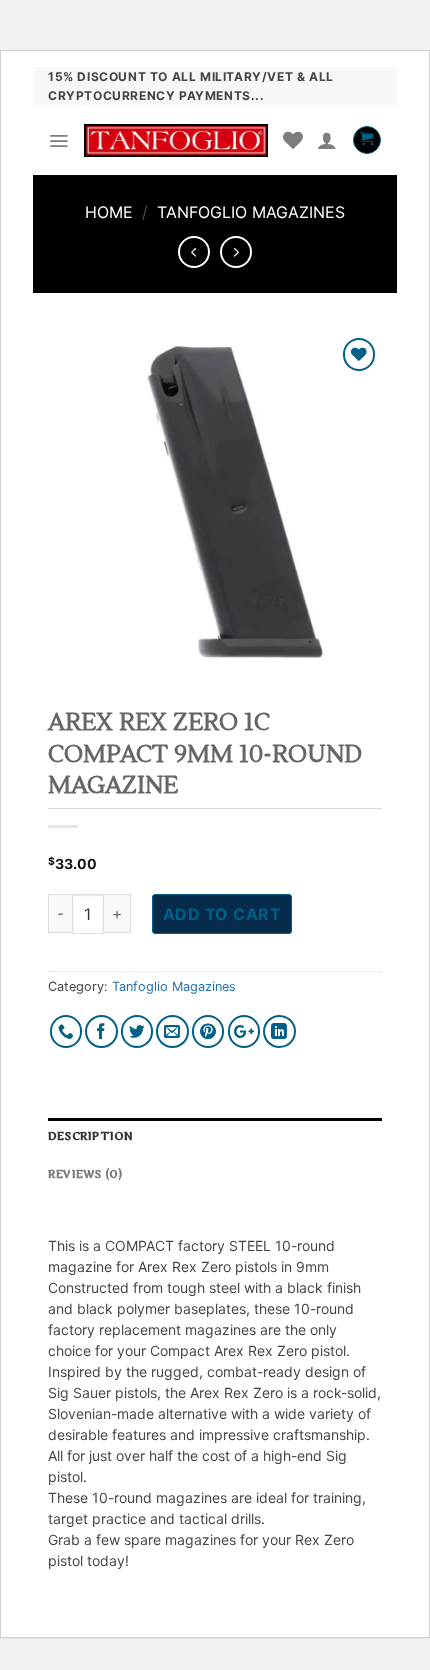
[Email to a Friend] (172, 1031)
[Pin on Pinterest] (208, 1031)
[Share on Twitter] (137, 1031)
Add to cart (222, 914)
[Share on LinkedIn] (279, 1031)
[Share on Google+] (244, 1031)
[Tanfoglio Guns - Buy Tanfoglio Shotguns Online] (176, 141)
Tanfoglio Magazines (251, 212)
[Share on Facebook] (101, 1031)
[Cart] (367, 140)
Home (109, 212)
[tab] (215, 1137)
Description (90, 1136)
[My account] (327, 140)
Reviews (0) (85, 1174)
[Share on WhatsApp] (66, 1031)
